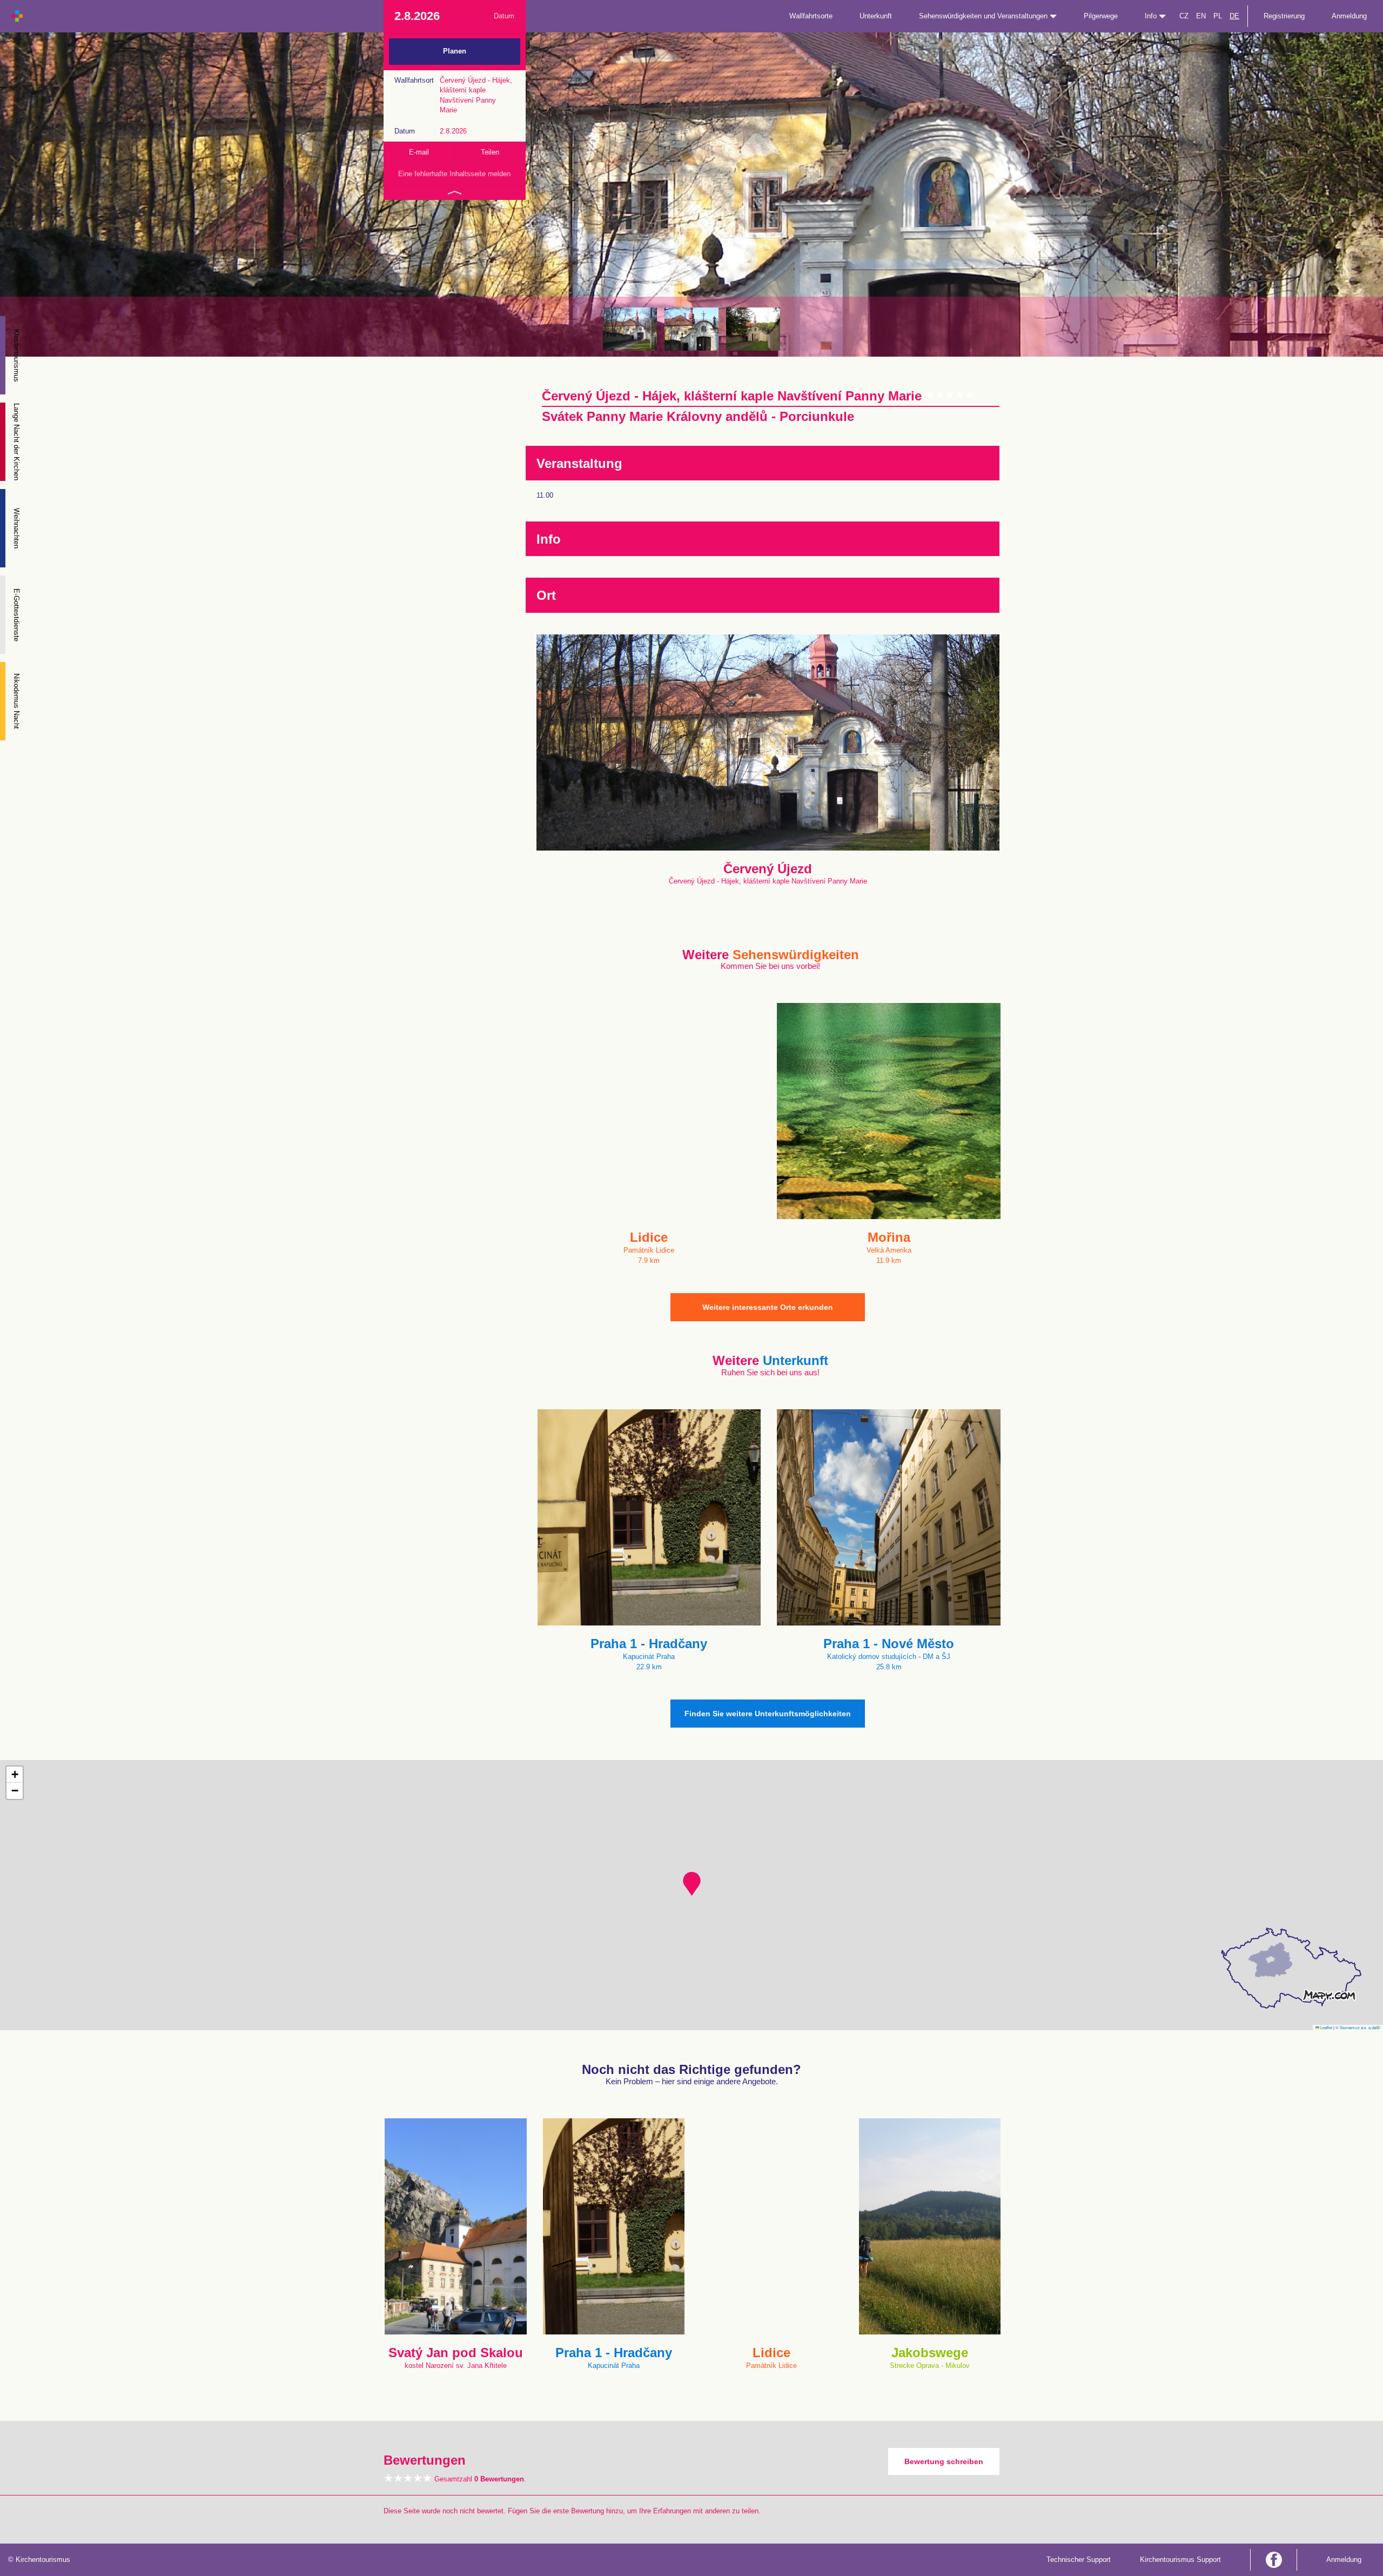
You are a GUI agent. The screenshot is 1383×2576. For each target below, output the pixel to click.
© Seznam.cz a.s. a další (1358, 2027)
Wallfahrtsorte (811, 16)
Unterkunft (876, 16)
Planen (455, 51)
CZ (1184, 16)
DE (1234, 16)
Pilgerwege (1101, 16)
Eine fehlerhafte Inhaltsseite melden (454, 174)
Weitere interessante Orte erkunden (768, 1307)
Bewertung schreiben (944, 2461)
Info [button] (1152, 16)
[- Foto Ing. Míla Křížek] (630, 329)
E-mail (419, 152)
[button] (692, 1884)
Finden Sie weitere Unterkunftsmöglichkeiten (768, 1714)
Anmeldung (1349, 16)
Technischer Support (1079, 2560)
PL (1218, 16)
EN (1201, 16)
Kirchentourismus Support (1180, 2560)
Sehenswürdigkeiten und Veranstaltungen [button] (984, 16)
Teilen (490, 152)
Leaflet (1326, 2027)
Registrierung (1284, 16)
